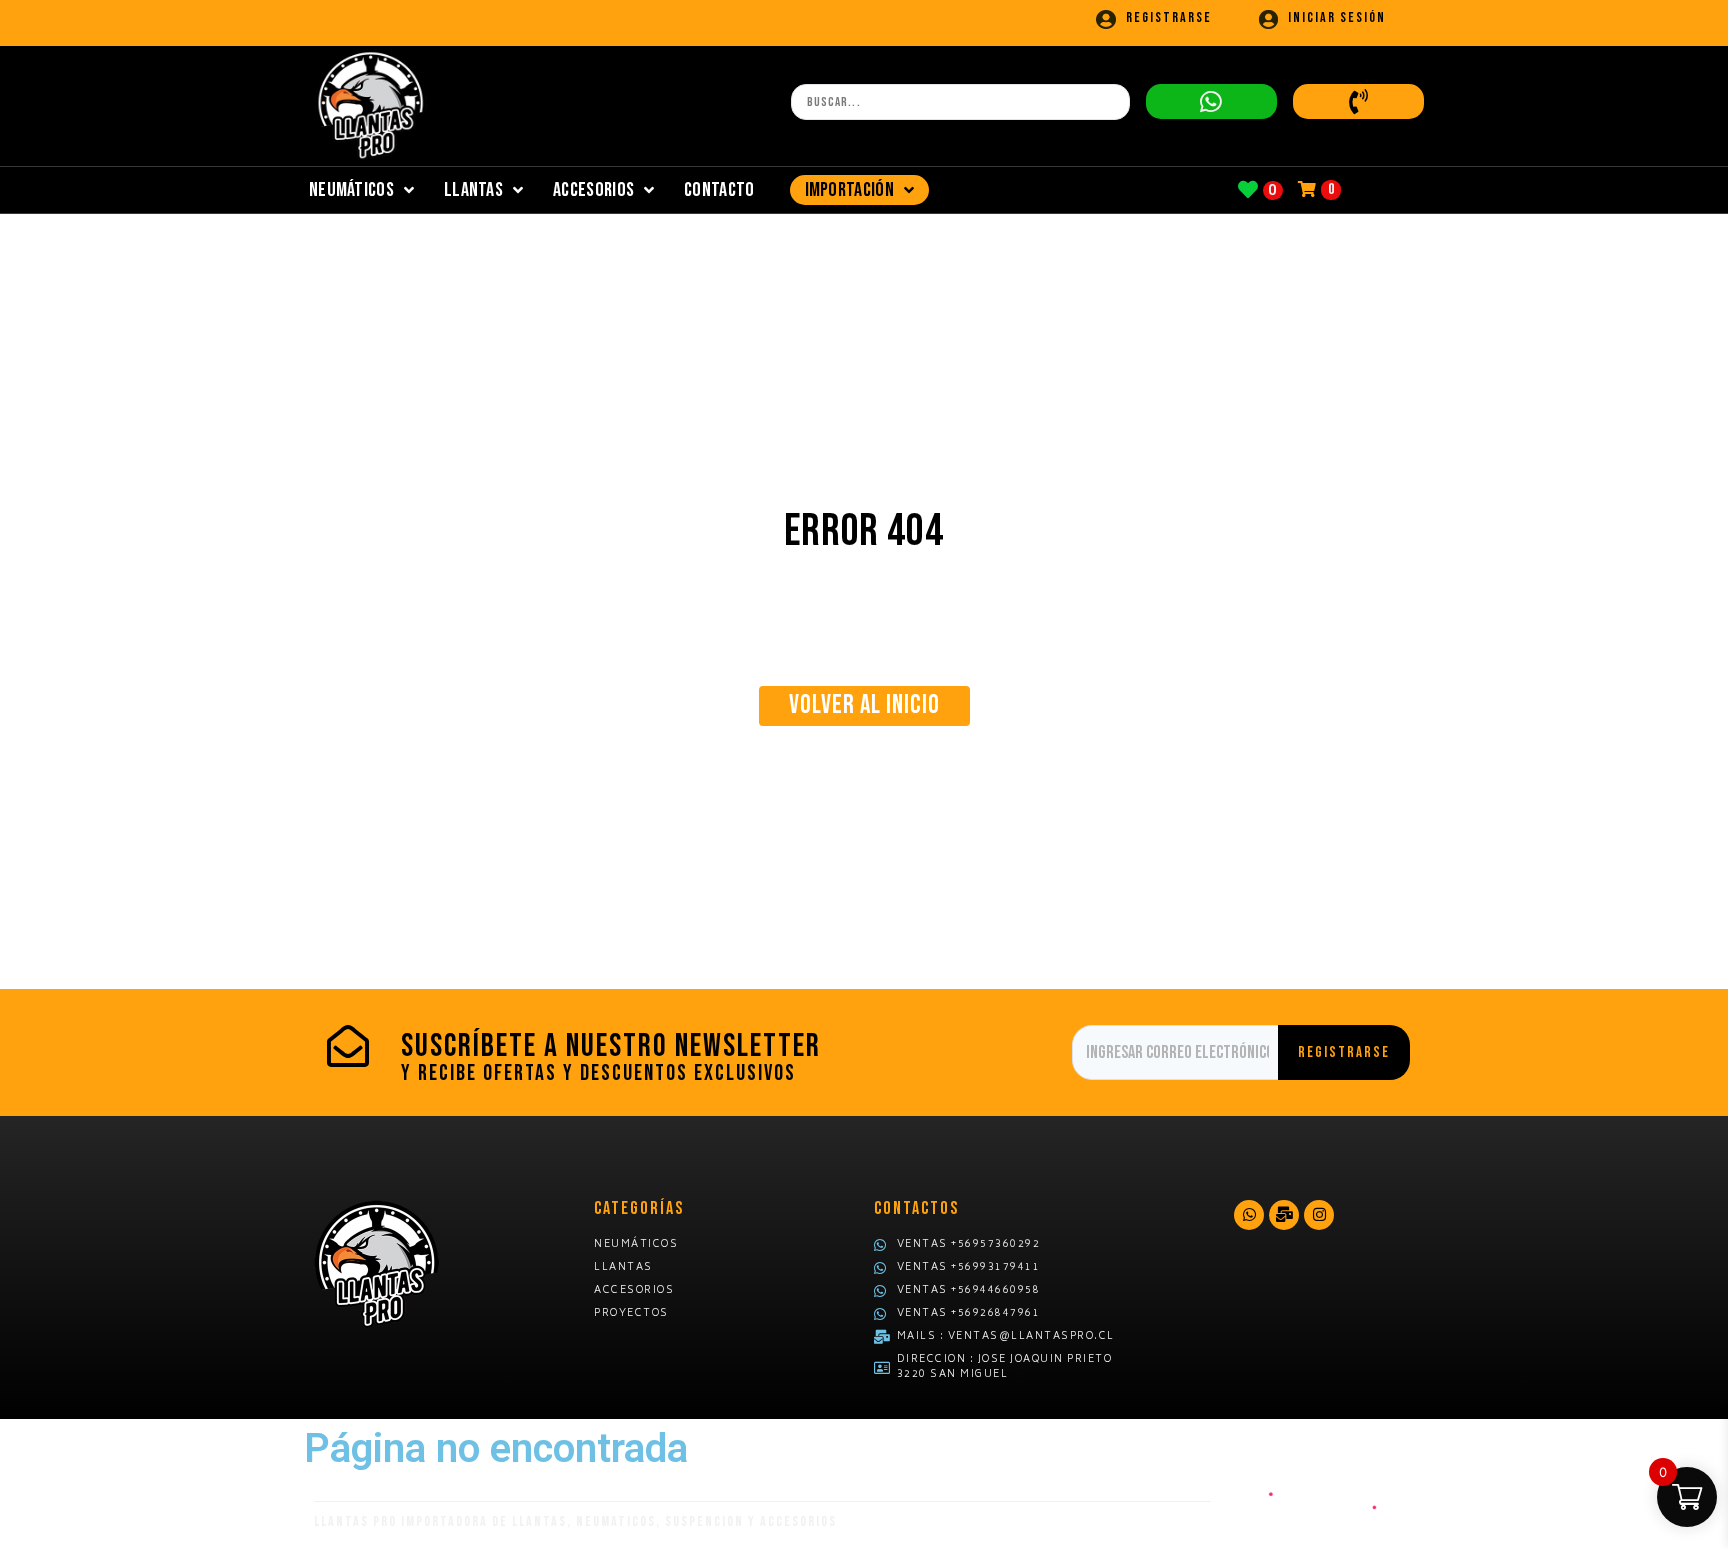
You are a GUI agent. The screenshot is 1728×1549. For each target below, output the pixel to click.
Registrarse (1169, 17)
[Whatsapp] (1249, 1215)
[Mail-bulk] (1284, 1215)
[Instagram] (1319, 1215)
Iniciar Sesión (1337, 17)
